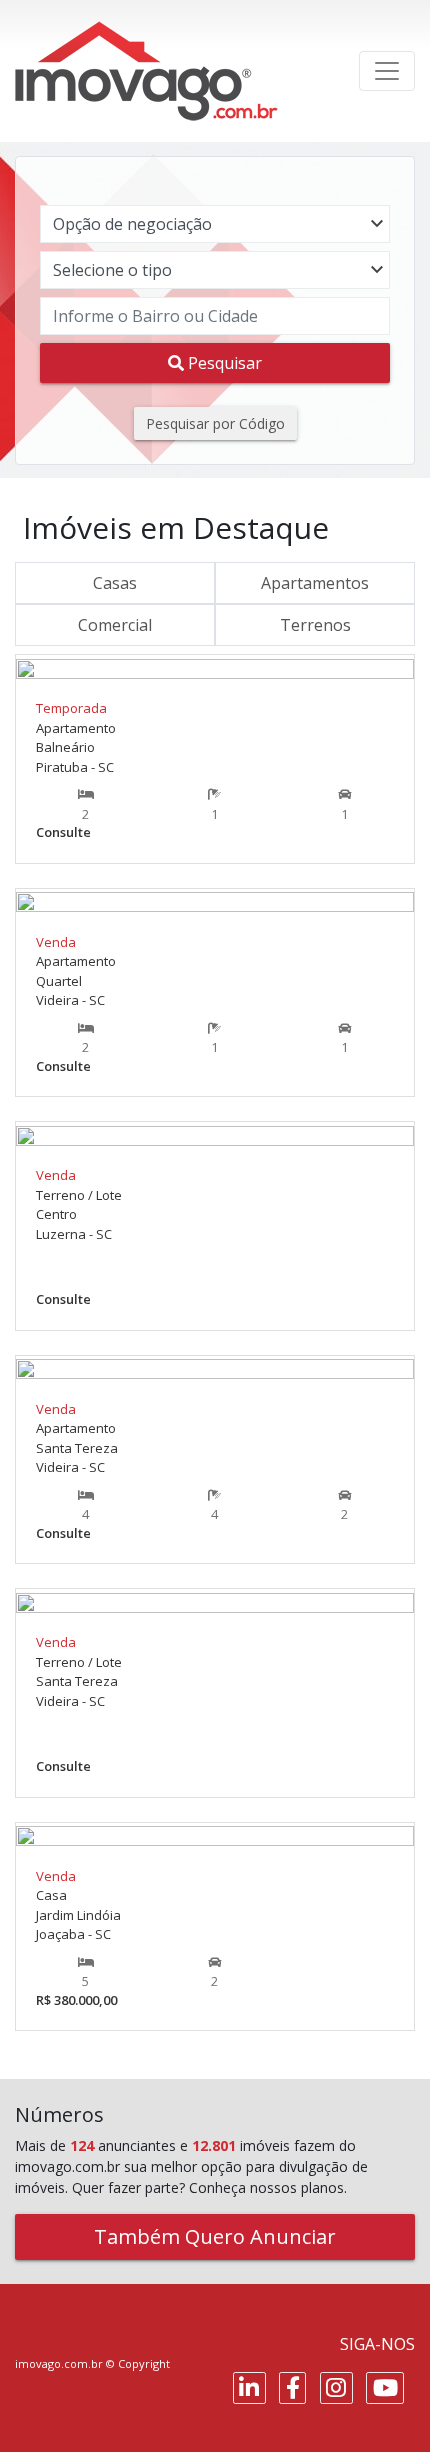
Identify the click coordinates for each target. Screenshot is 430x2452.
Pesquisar (223, 363)
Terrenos (315, 625)
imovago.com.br (59, 2363)
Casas (115, 583)
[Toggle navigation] (387, 71)
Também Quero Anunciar (215, 2236)
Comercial (115, 625)
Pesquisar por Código (215, 423)
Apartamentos (315, 583)
